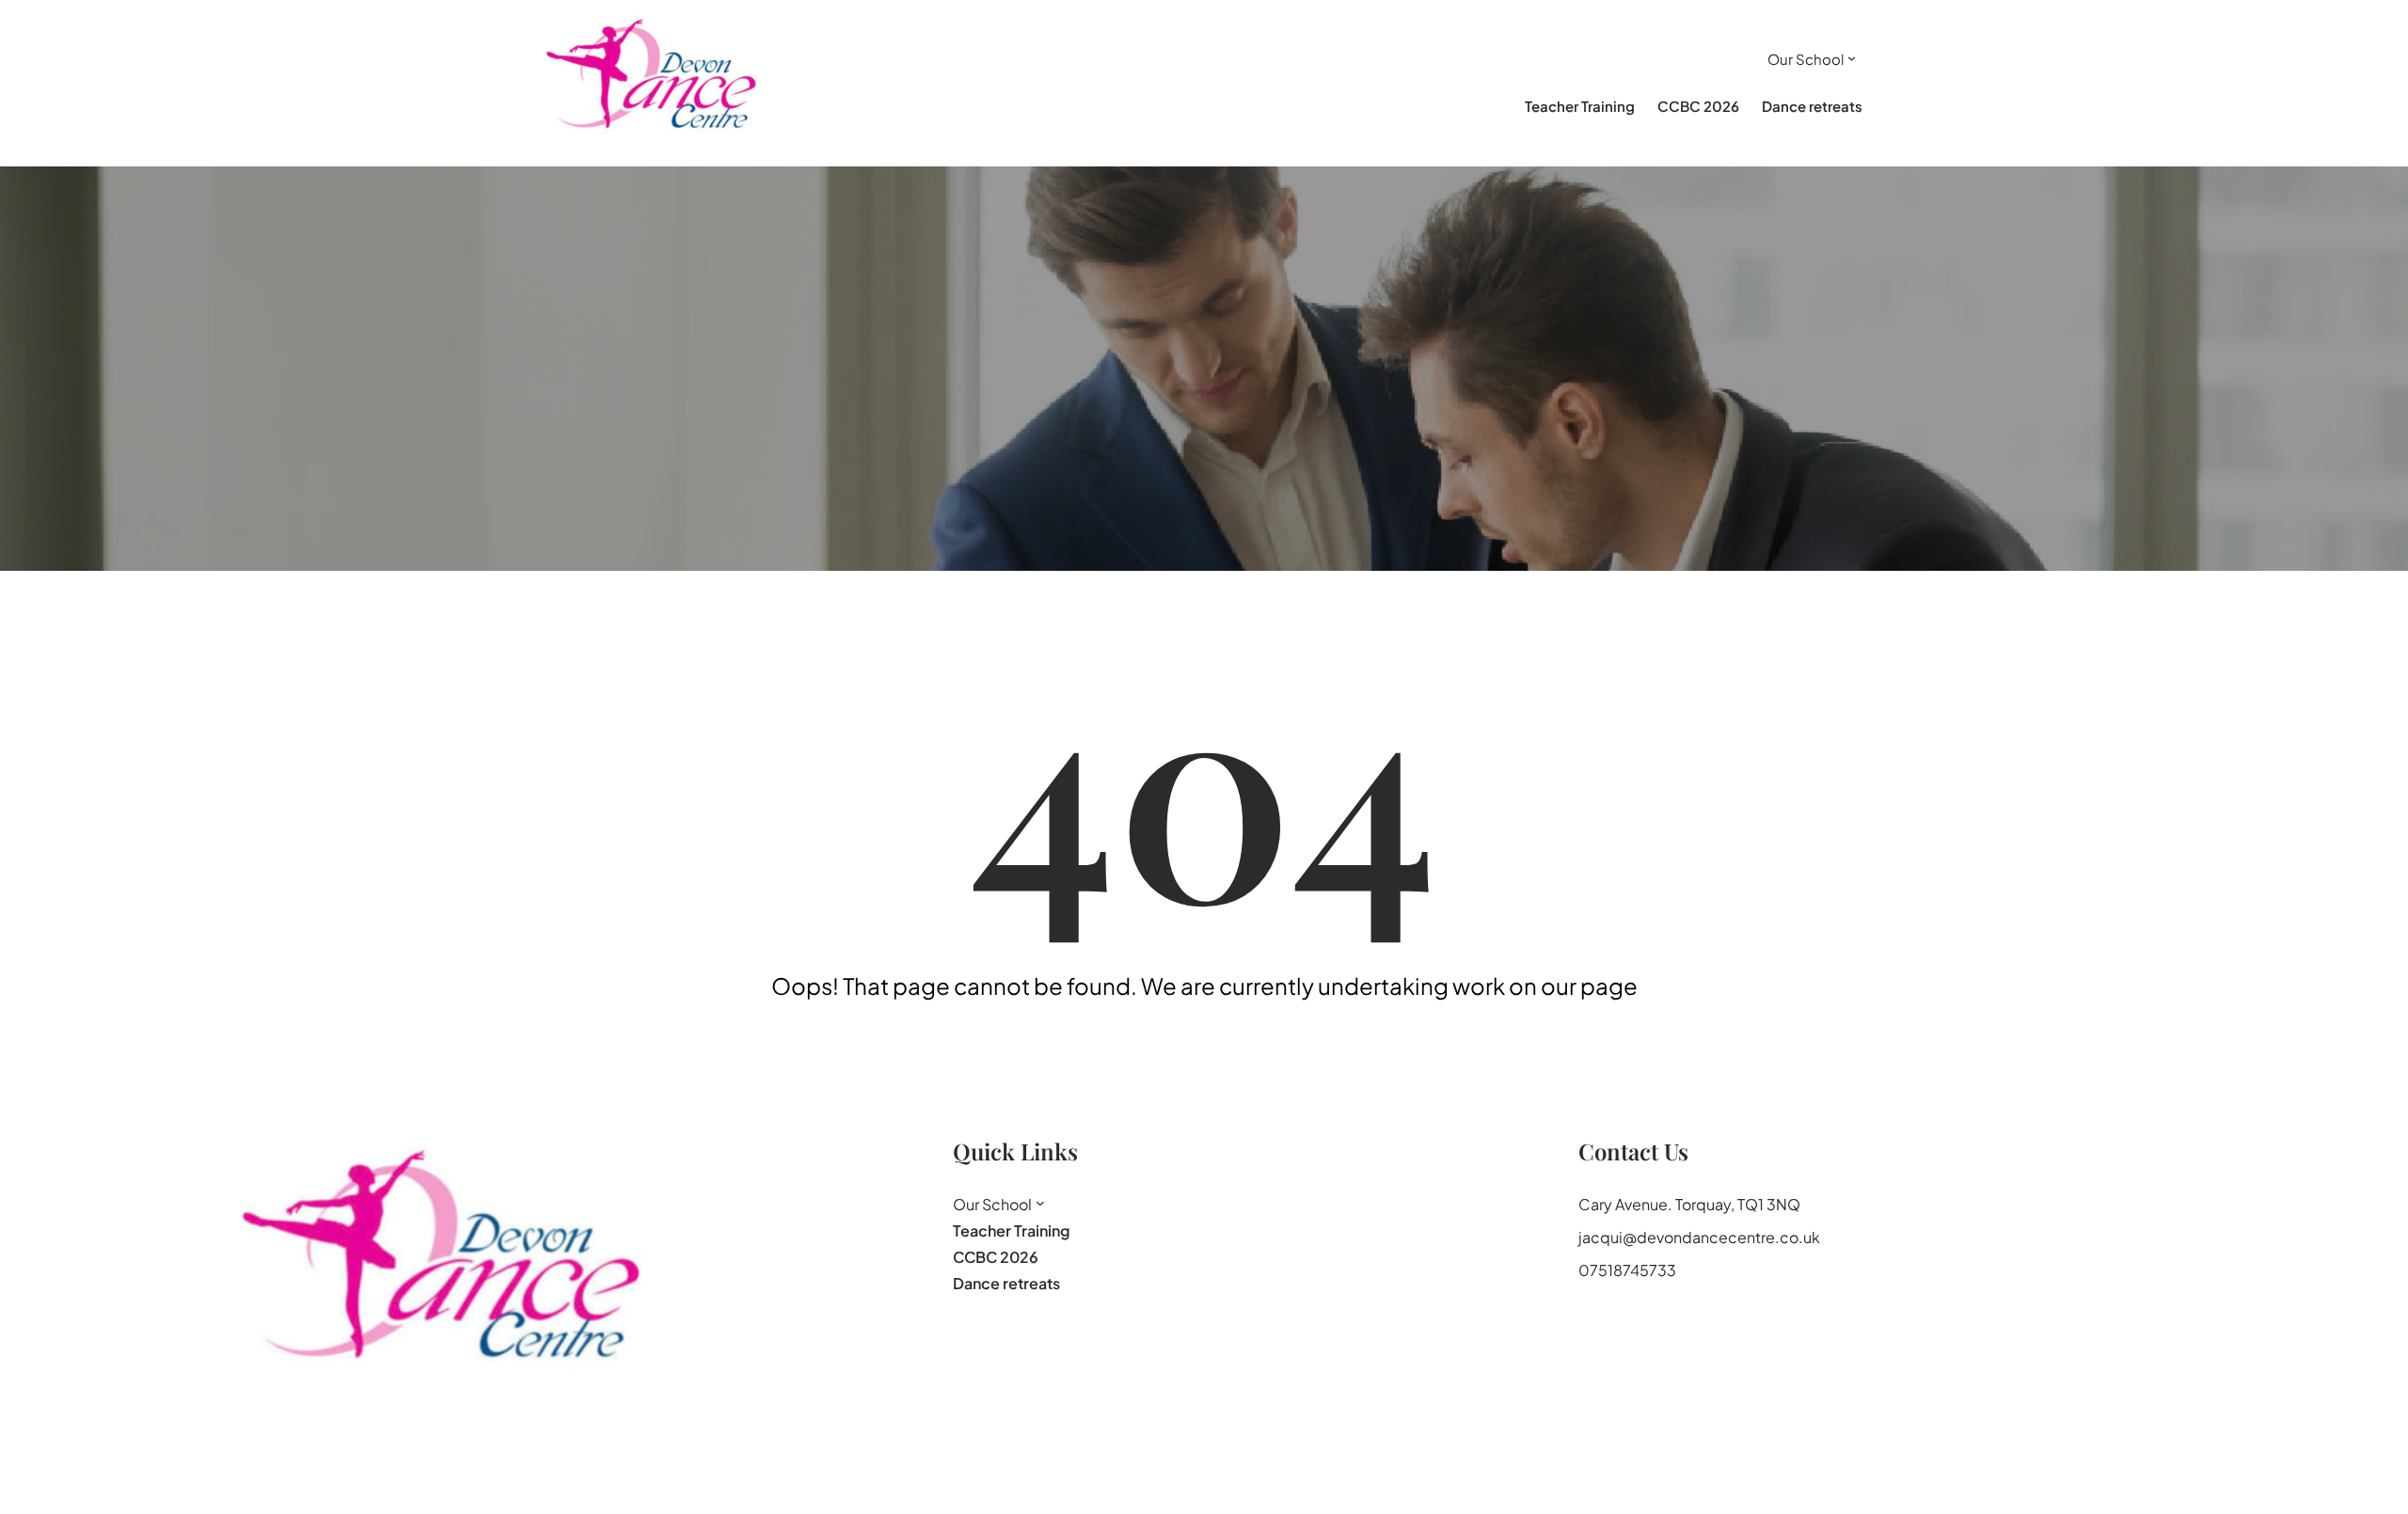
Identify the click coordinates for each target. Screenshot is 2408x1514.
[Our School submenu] (1852, 58)
